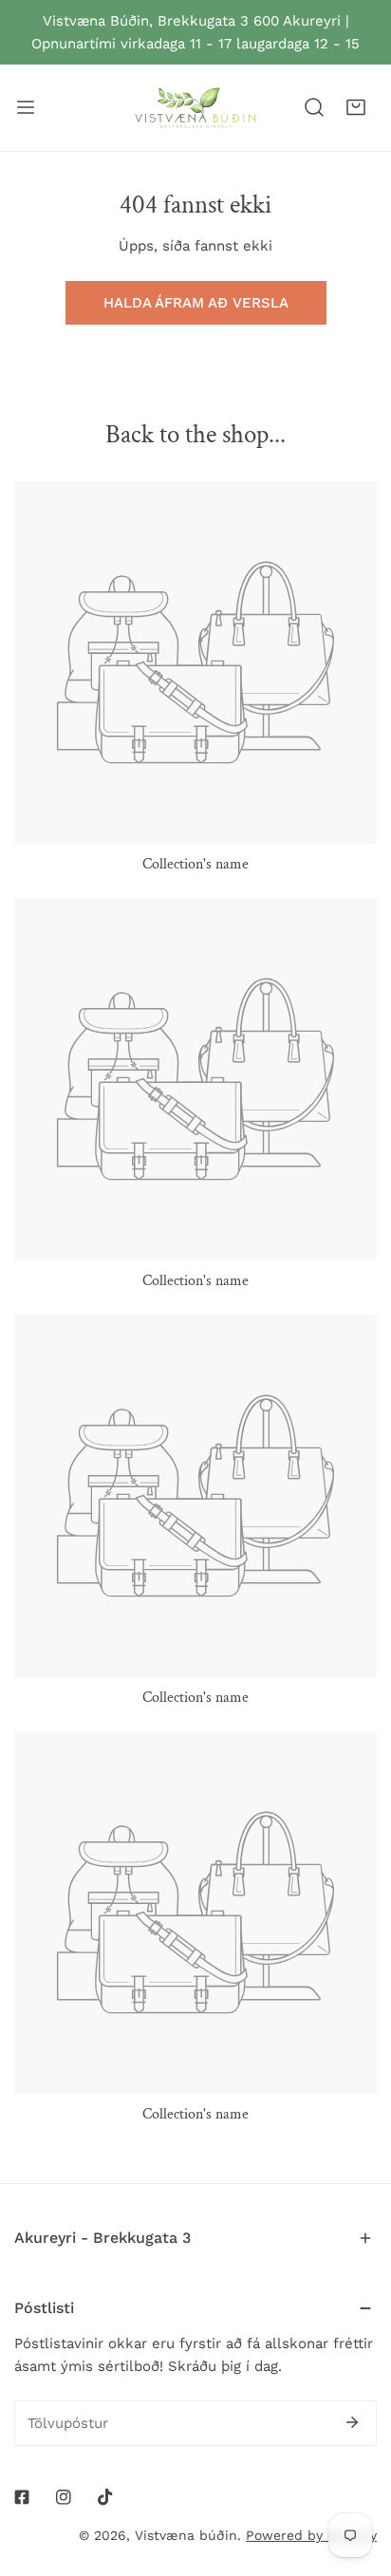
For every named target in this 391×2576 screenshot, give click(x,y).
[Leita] (314, 107)
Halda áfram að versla (196, 303)
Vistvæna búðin (186, 2535)
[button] (356, 107)
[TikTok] (105, 2497)
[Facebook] (22, 2497)
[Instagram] (64, 2497)
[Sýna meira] (26, 108)
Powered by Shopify (311, 2535)
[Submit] (352, 2422)
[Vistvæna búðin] (195, 108)
